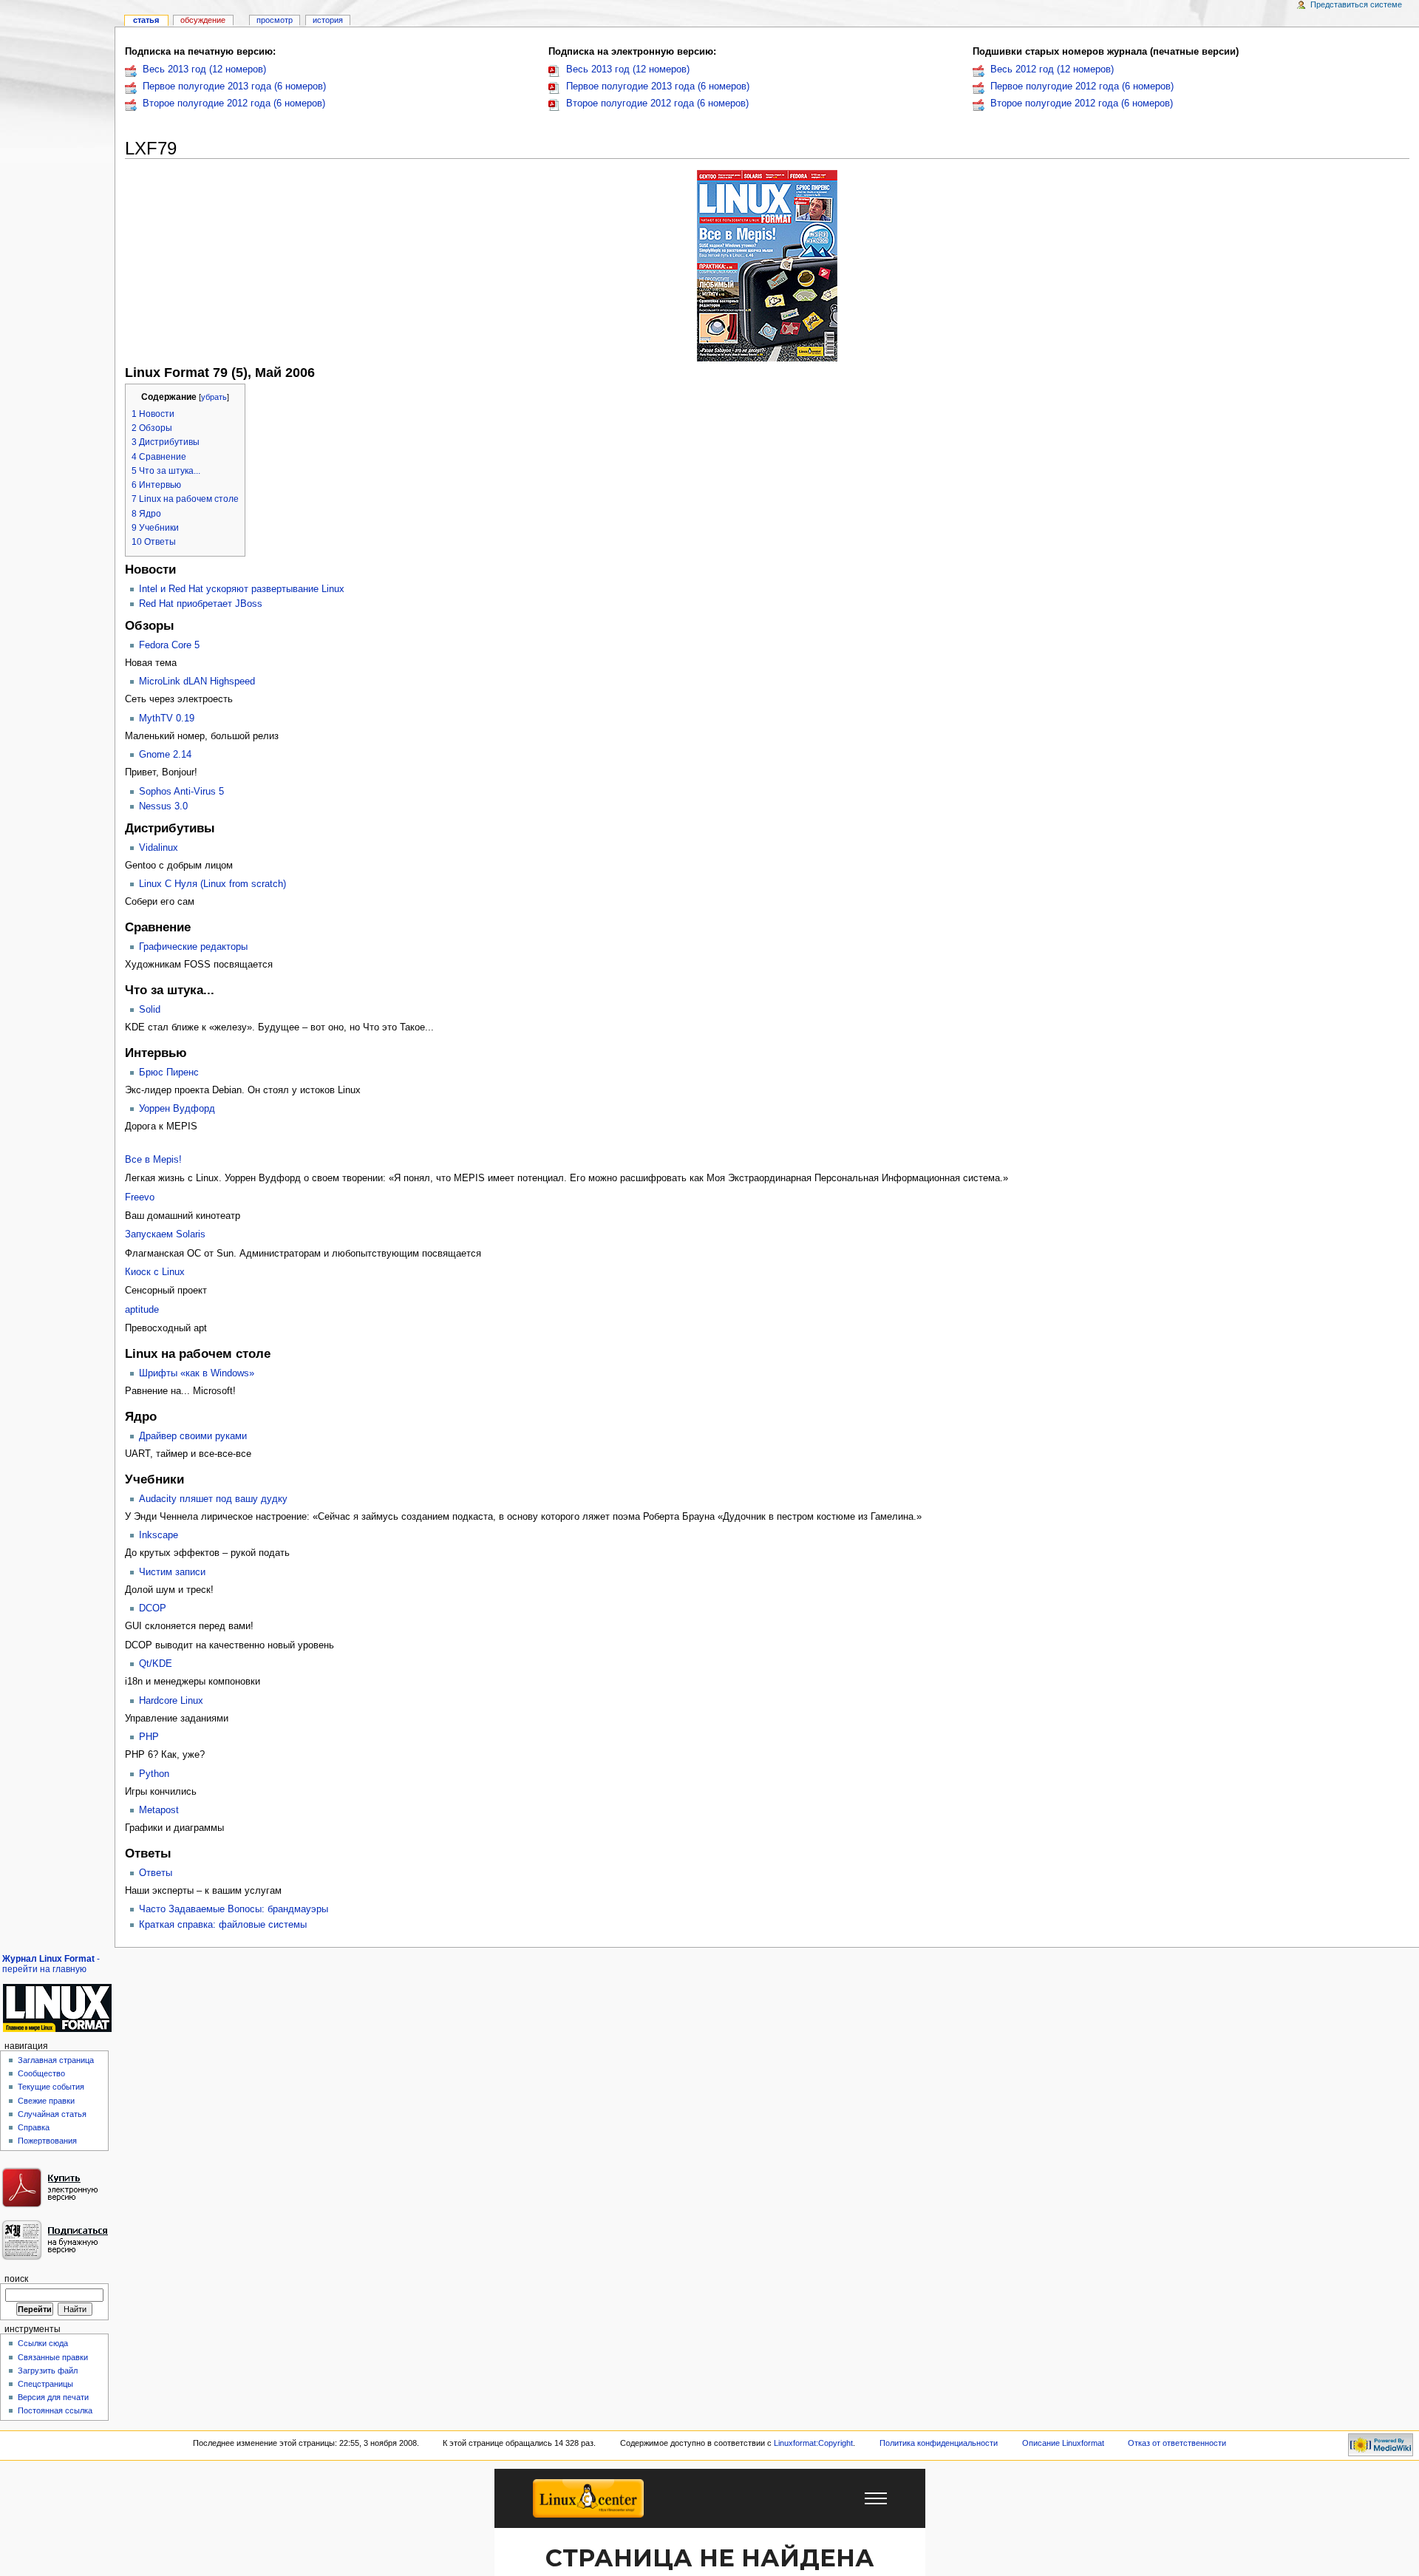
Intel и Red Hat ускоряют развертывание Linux (242, 589)
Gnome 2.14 (165, 755)
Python (154, 1774)
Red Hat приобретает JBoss (201, 604)
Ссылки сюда (43, 2343)
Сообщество (41, 2073)
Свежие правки (46, 2101)
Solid (150, 1010)
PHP (149, 1737)
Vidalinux (159, 848)
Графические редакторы (193, 947)
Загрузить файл (48, 2371)
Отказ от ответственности (1177, 2443)
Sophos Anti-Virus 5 (181, 792)
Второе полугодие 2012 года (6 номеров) (234, 103)
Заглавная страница (56, 2060)
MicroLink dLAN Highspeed (197, 682)
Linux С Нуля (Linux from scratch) (212, 884)
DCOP (153, 1608)
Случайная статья (52, 2114)
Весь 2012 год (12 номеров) (1052, 69)
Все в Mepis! (153, 1160)
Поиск (16, 2279)
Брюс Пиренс (169, 1073)
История (328, 20)
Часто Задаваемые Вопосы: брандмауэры (234, 1909)
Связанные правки (53, 2357)
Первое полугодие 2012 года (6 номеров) (1082, 86)
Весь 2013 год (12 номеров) (204, 69)
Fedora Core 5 (169, 645)
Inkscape (159, 1535)
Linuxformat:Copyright (813, 2443)
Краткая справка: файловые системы (223, 1925)
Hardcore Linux (171, 1701)
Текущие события (51, 2087)
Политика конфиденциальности (939, 2443)
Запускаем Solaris (165, 1234)
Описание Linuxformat (1063, 2443)
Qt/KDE (156, 1664)
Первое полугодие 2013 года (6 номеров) (234, 86)
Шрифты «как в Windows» (197, 1373)
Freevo (140, 1197)
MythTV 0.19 (167, 718)
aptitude (142, 1310)
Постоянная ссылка (55, 2410)
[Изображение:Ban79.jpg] (767, 265)
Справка (34, 2127)
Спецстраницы (45, 2384)
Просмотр (275, 20)
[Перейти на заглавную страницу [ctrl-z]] (57, 2008)
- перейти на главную (51, 1964)
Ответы (156, 1873)
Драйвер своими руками (193, 1436)
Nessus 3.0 (163, 806)
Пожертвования (47, 2141)
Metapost (159, 1810)
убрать (214, 397)
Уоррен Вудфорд (177, 1109)
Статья (146, 20)
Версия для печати (53, 2397)
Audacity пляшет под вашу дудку (213, 1499)
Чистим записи (172, 1572)
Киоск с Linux (155, 1272)
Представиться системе (1356, 4)
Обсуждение (203, 20)
